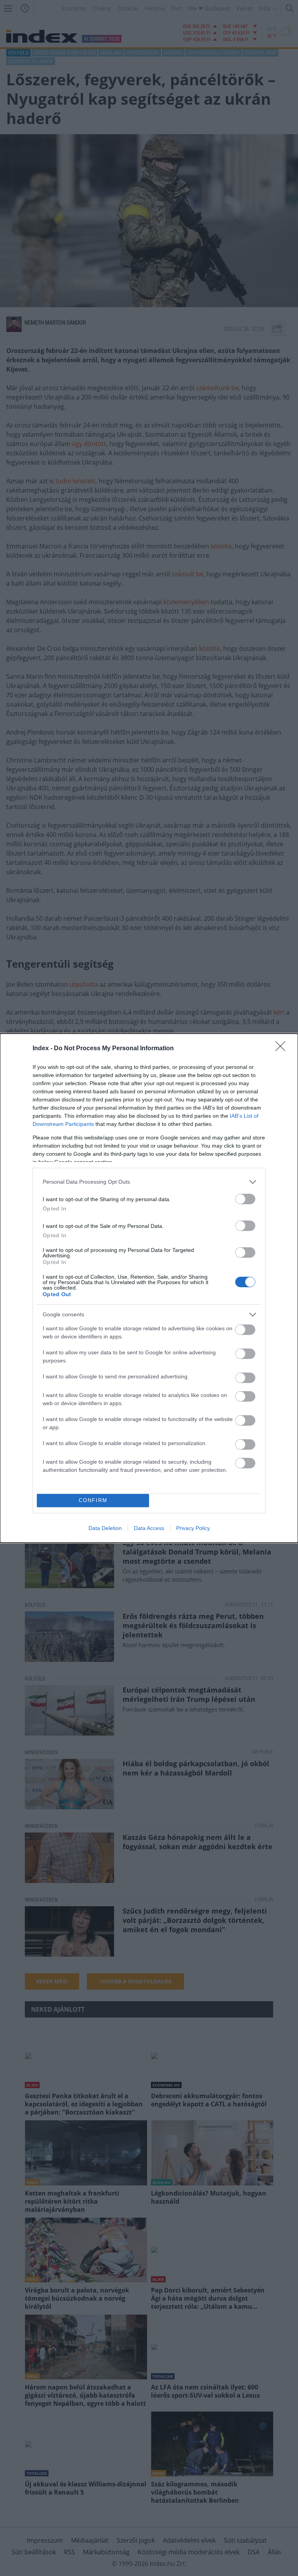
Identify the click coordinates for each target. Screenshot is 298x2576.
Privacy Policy (193, 1528)
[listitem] (149, 1182)
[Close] (283, 1049)
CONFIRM (93, 1500)
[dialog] (149, 1288)
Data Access (149, 1528)
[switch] (245, 1199)
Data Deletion (105, 1528)
